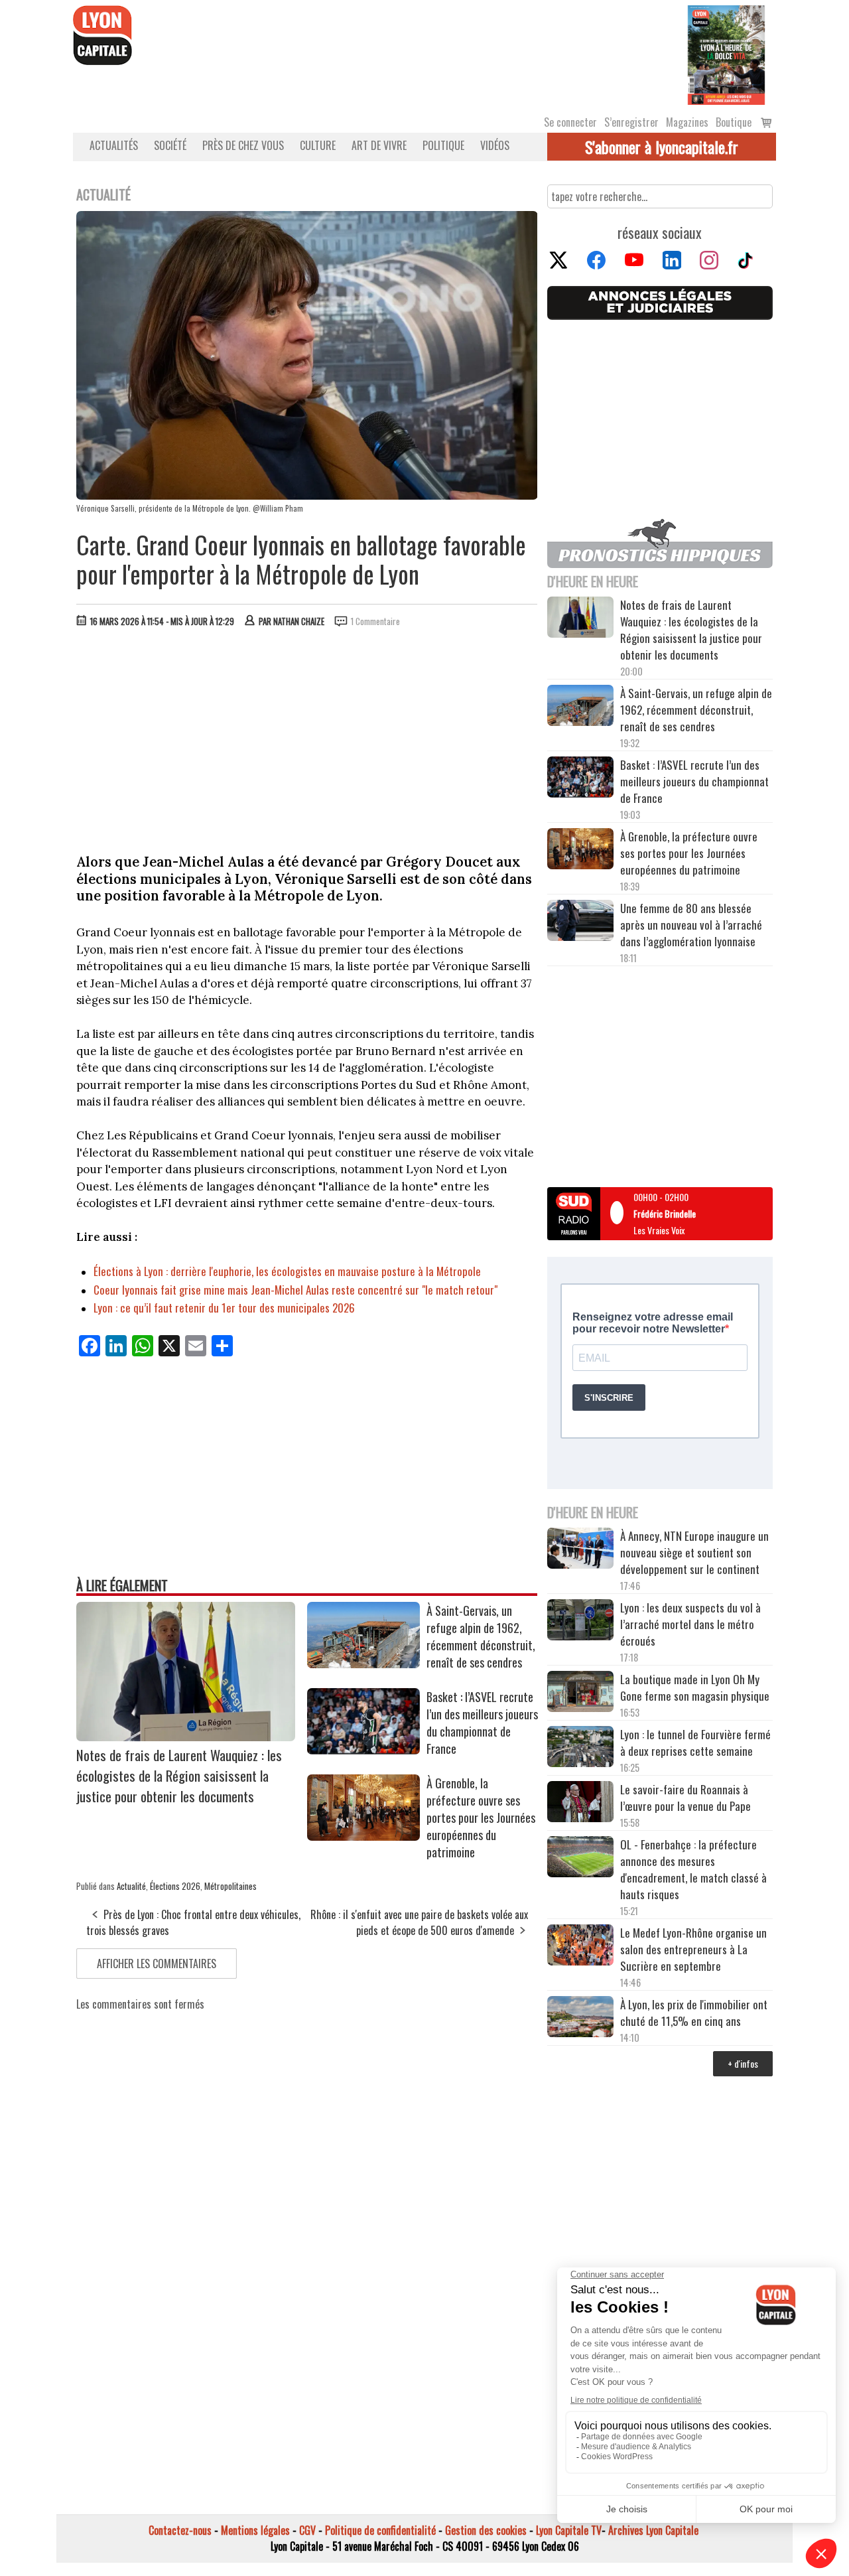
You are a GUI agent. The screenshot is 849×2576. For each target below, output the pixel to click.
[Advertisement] (307, 737)
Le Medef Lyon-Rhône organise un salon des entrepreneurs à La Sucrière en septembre (693, 1949)
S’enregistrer (631, 122)
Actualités (114, 145)
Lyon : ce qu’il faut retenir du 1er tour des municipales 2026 (224, 1308)
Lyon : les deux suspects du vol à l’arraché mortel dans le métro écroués (690, 1624)
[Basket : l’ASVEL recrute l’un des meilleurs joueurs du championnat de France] (363, 1750)
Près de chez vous (243, 145)
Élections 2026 (175, 1886)
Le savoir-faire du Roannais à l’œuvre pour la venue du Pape (686, 1798)
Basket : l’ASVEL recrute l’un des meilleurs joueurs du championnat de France (482, 1723)
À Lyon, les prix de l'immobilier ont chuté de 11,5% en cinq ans (694, 2013)
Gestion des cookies (486, 2530)
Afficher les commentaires (157, 1964)
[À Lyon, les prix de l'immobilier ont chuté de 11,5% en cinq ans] (580, 2019)
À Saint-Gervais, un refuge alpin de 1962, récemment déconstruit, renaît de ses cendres (481, 1636)
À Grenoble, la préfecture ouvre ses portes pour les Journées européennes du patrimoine (481, 1818)
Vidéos (495, 145)
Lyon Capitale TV (569, 2530)
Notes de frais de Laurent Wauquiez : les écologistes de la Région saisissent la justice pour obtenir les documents (179, 1775)
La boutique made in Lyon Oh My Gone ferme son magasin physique (695, 1687)
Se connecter (570, 122)
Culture (318, 145)
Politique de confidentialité (380, 2530)
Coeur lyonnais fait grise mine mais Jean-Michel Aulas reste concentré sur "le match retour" (295, 1290)
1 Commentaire (375, 621)
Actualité (131, 1886)
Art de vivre (379, 145)
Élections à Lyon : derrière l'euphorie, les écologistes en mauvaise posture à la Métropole (287, 1271)
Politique (443, 145)
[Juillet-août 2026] (726, 54)
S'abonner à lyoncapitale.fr (662, 147)
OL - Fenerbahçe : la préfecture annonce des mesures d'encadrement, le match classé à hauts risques (693, 1869)
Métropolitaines (230, 1886)
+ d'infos (743, 2063)
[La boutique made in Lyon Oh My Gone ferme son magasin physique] (580, 1693)
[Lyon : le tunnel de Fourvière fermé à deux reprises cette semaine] (580, 1749)
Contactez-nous (180, 2530)
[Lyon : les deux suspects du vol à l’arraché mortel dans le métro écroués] (580, 1622)
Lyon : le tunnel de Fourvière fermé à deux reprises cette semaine (695, 1743)
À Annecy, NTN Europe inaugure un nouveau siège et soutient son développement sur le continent (694, 1552)
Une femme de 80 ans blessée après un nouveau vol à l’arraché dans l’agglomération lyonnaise (691, 925)
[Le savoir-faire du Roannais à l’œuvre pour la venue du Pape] (580, 1804)
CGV (307, 2530)
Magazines (687, 122)
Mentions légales (255, 2530)
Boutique (734, 122)
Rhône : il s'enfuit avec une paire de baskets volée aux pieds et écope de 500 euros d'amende (419, 1922)
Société (170, 145)
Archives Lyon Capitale (653, 2530)
